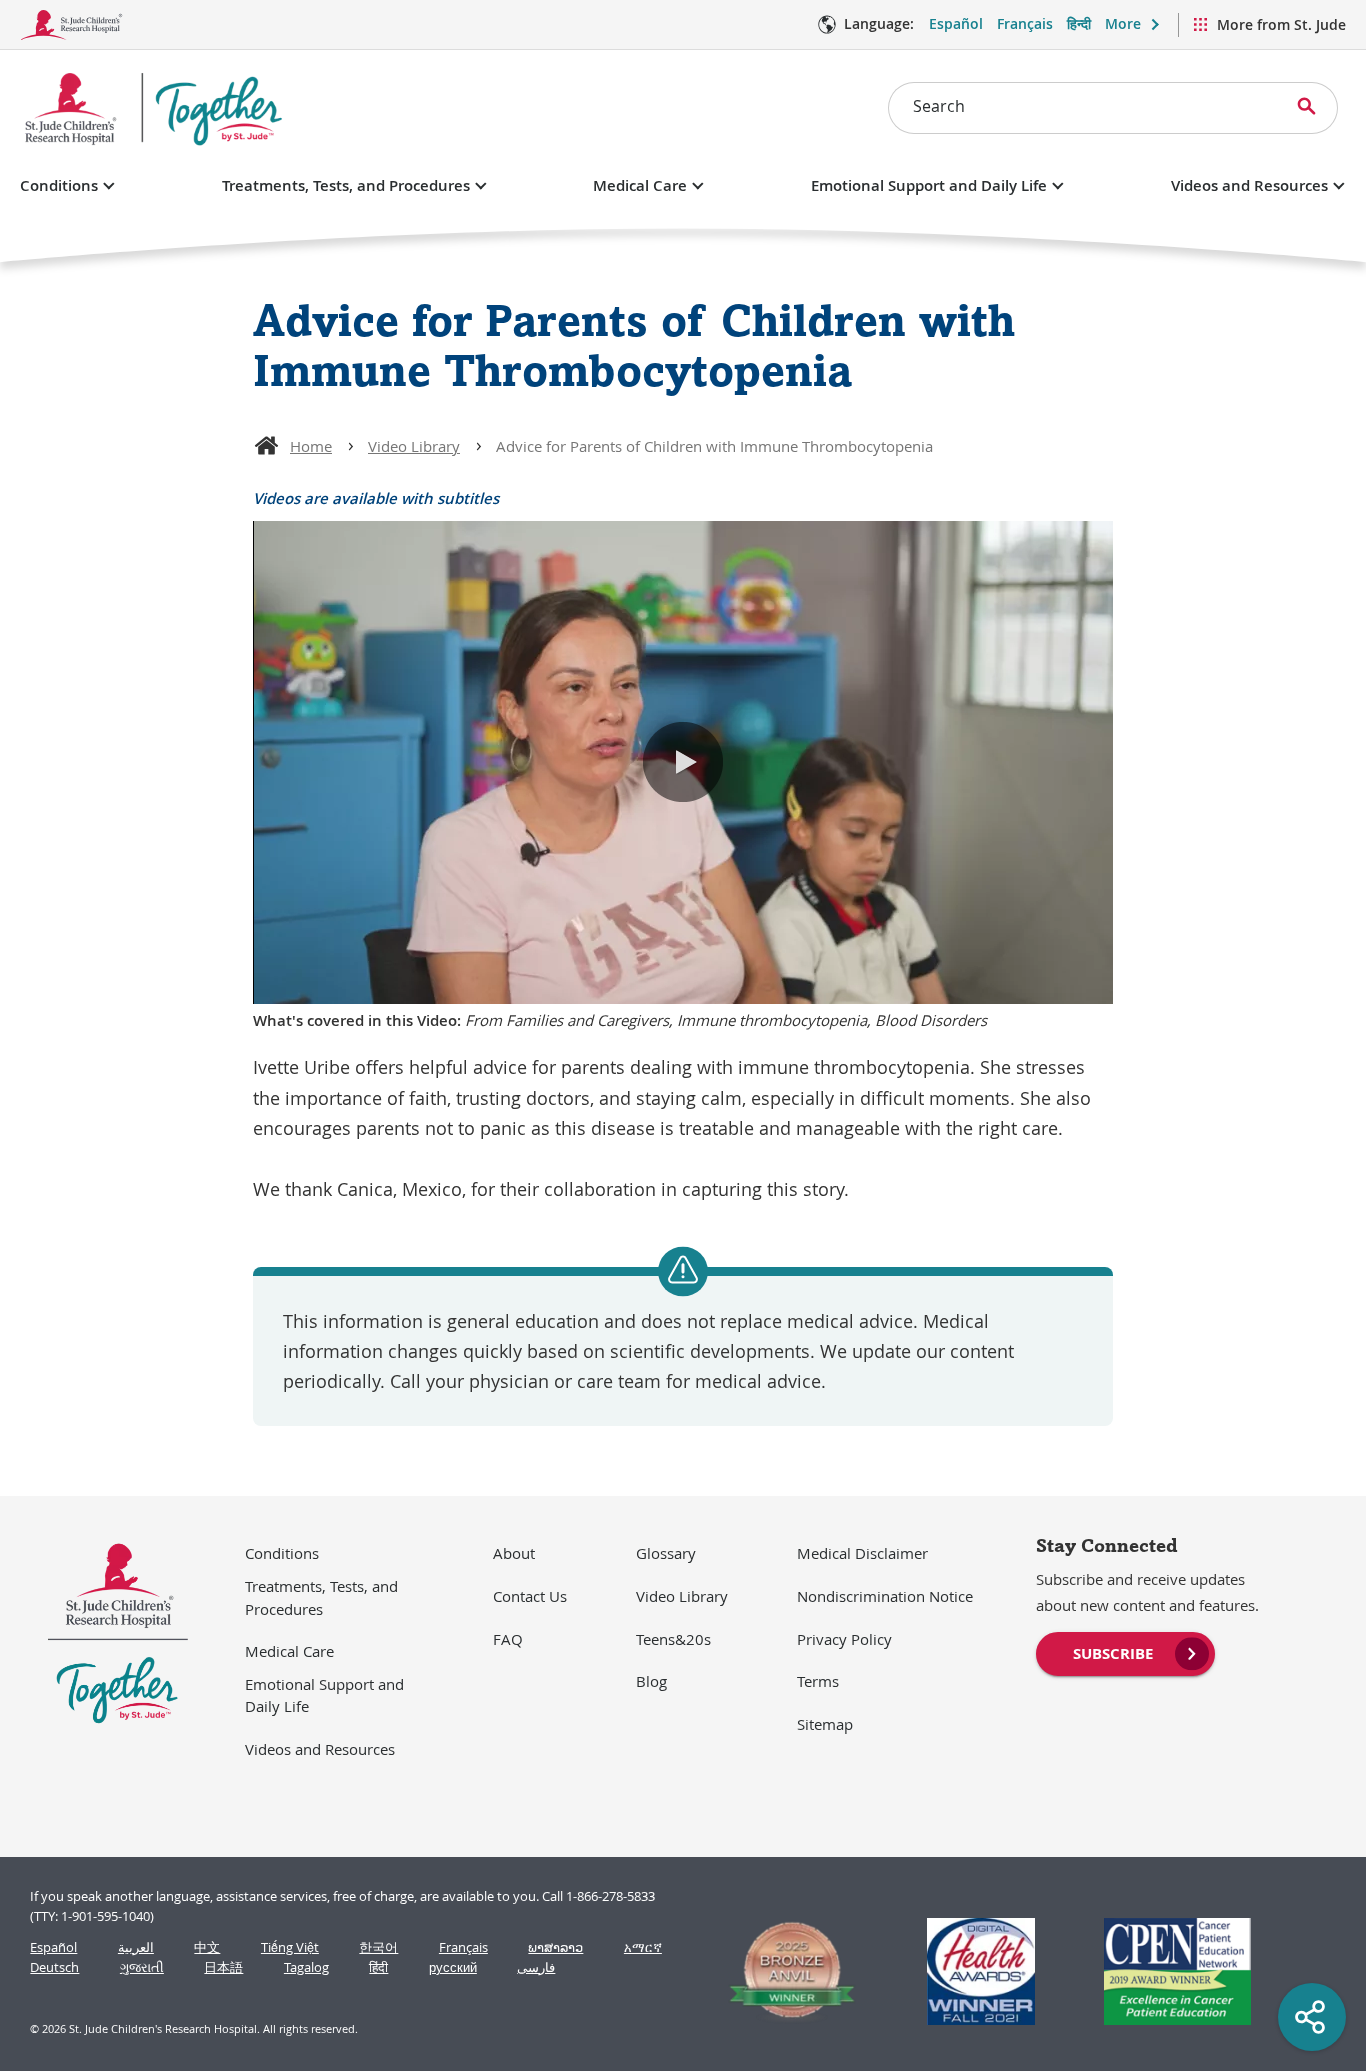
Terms (818, 1681)
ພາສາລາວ (555, 1947)
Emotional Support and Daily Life (929, 185)
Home (311, 446)
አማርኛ (643, 1947)
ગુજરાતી (142, 1967)
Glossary (666, 1553)
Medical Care (640, 185)
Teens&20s (673, 1639)
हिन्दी (1079, 23)
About (514, 1553)
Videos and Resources (1249, 185)
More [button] (1123, 23)
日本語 (223, 1967)
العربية (136, 1947)
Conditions (59, 185)
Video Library (414, 446)
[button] (683, 762)
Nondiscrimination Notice (885, 1596)
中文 (207, 1947)
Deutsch (54, 1967)
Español (956, 23)
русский (453, 1967)
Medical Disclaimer (862, 1553)
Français (1025, 23)
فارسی (536, 1967)
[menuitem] (1125, 1652)
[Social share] (1312, 2017)
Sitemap (825, 1724)
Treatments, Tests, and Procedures (346, 185)
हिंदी (378, 1967)
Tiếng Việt (290, 1947)
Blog (651, 1681)
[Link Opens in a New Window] (783, 1972)
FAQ (508, 1639)
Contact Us (530, 1596)
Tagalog (306, 1967)
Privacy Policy (844, 1639)
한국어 (378, 1947)
